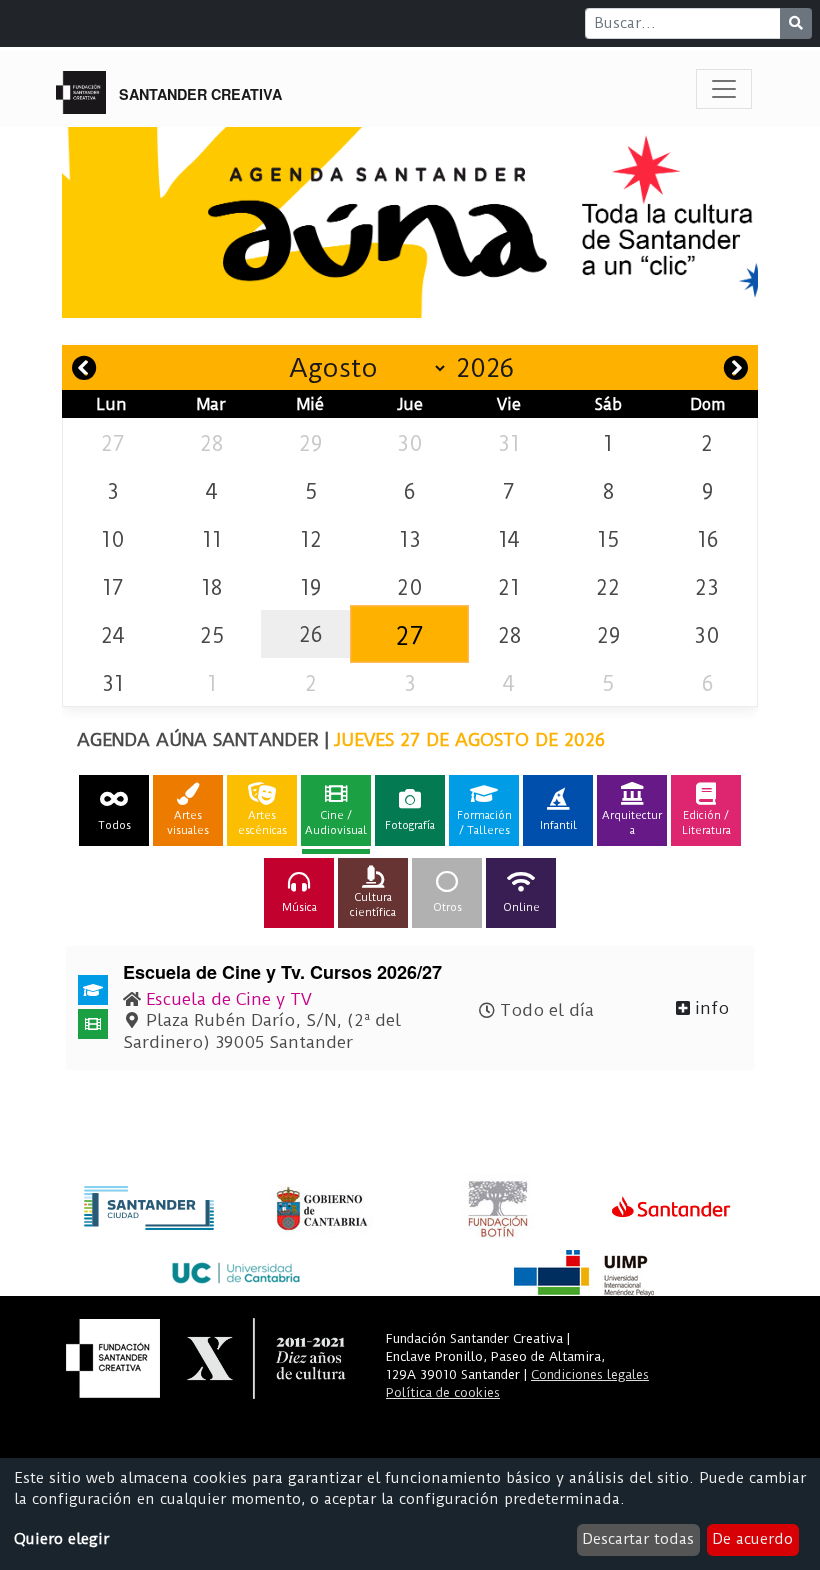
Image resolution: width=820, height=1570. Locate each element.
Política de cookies (443, 1392)
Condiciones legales (590, 1374)
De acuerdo (752, 1539)
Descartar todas (638, 1539)
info (709, 1008)
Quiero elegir (61, 1539)
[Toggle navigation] (724, 89)
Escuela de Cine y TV (229, 999)
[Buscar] (796, 23)
